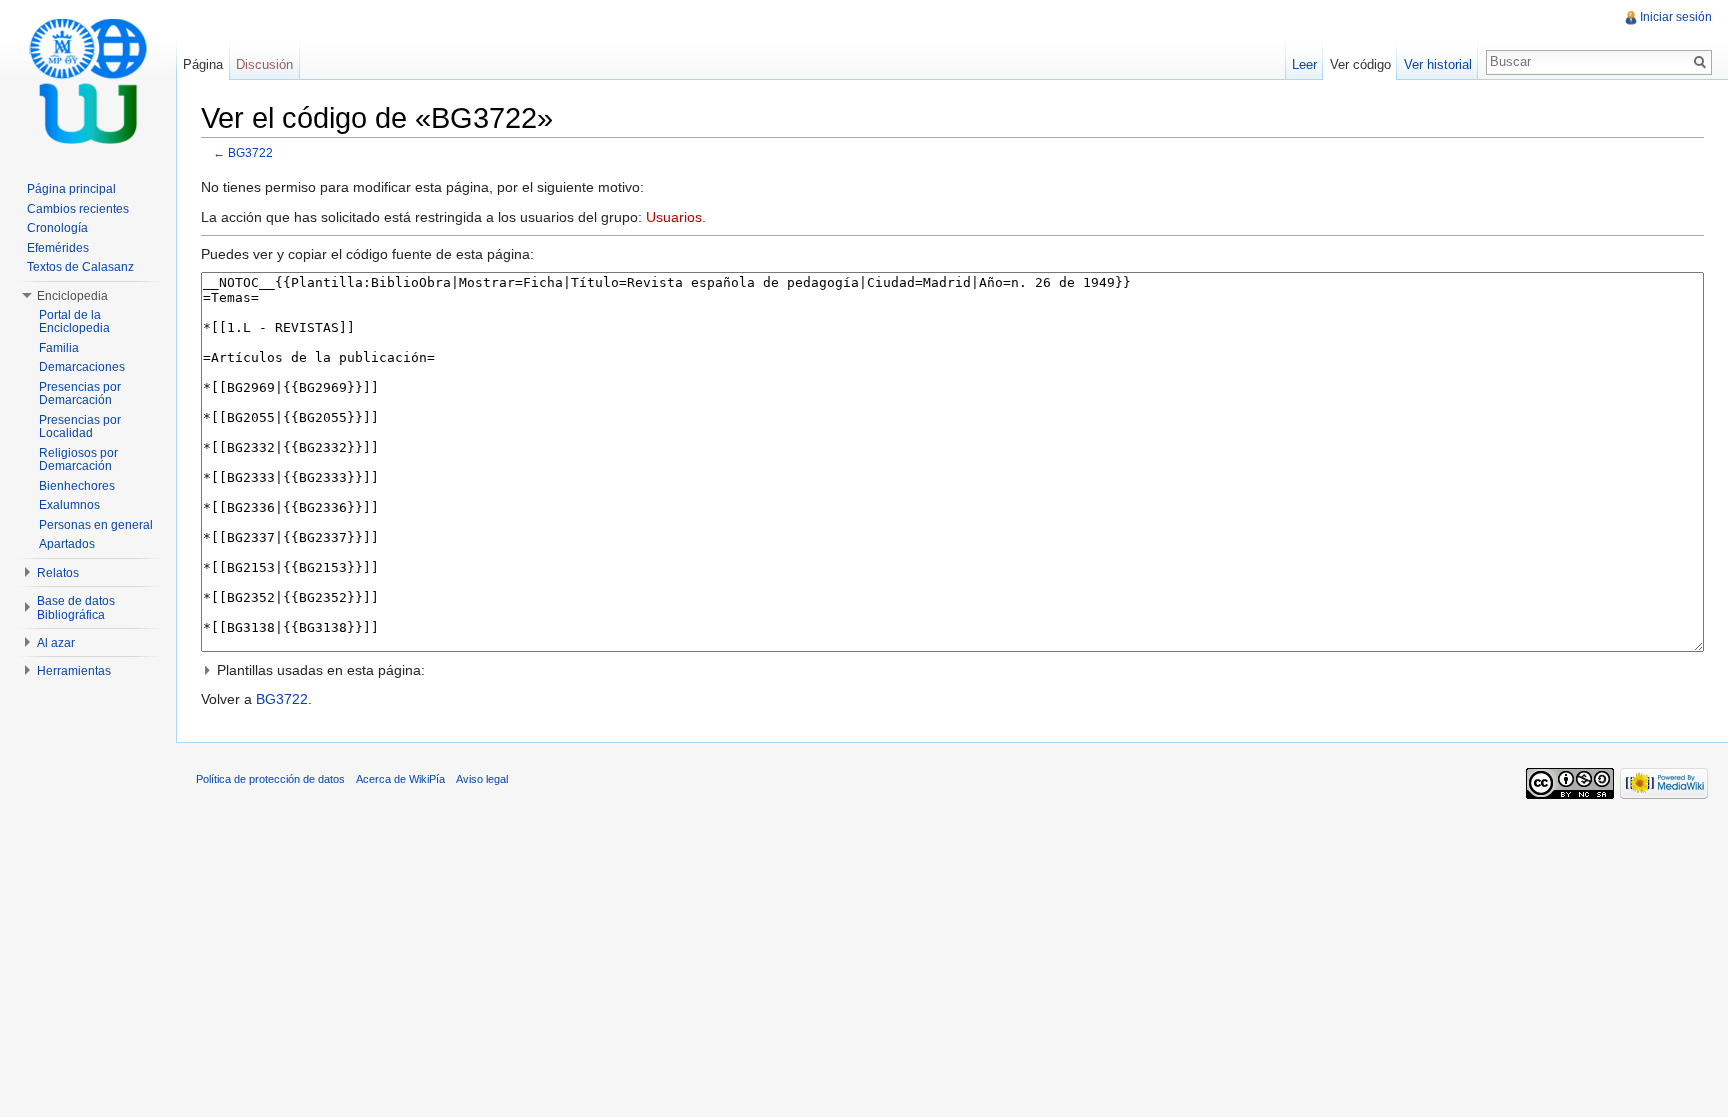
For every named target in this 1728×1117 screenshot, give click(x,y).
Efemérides (58, 248)
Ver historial (1438, 64)
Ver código (1360, 64)
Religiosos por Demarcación (78, 460)
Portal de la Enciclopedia (74, 322)
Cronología (57, 228)
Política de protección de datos (270, 779)
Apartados (67, 544)
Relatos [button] (58, 573)
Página (203, 64)
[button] (952, 670)
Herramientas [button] (74, 671)
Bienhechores (77, 486)
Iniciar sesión (1676, 17)
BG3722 (250, 152)
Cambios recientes (78, 209)
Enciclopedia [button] (72, 296)
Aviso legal (482, 779)
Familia (59, 348)
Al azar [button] (56, 643)
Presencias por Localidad (80, 427)
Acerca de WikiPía (400, 779)
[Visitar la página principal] (88, 80)
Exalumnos (69, 505)
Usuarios (674, 217)
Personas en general (96, 525)
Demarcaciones (82, 367)
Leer (1304, 64)
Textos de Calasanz (80, 267)
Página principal (71, 189)
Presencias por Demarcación (80, 394)
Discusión (264, 64)
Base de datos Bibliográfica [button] (76, 608)
